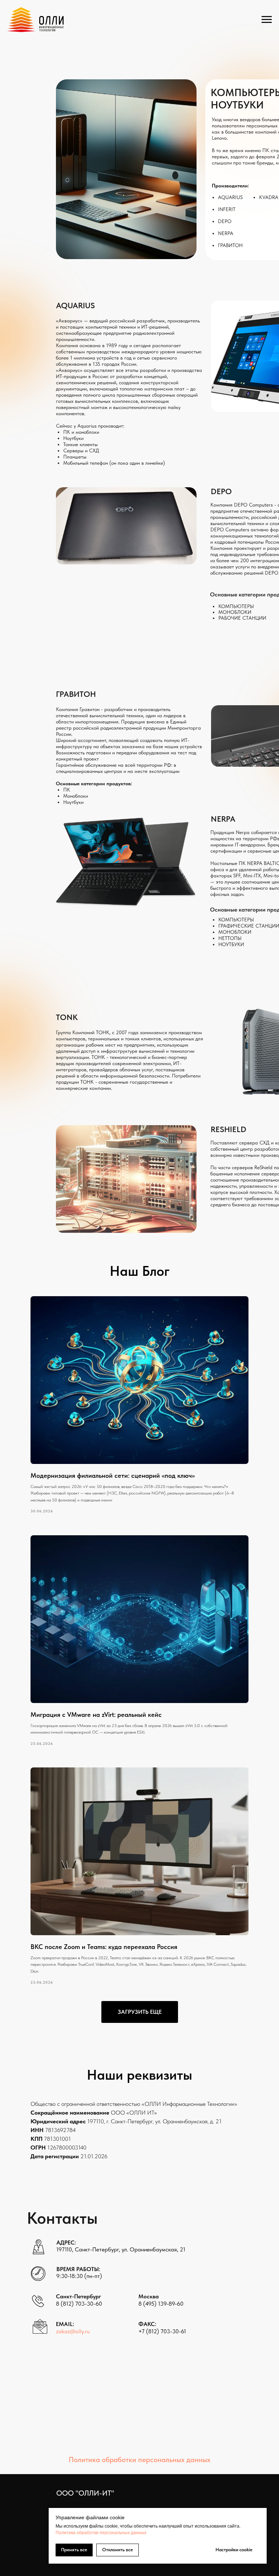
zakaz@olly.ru (73, 2331)
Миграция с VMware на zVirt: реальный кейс (96, 1714)
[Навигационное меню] (267, 20)
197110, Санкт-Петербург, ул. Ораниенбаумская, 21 (121, 2249)
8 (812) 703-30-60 (79, 2304)
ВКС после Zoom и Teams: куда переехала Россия (104, 1947)
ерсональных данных (124, 2533)
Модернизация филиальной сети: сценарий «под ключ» (113, 1475)
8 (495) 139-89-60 (161, 2304)
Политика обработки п (79, 2533)
